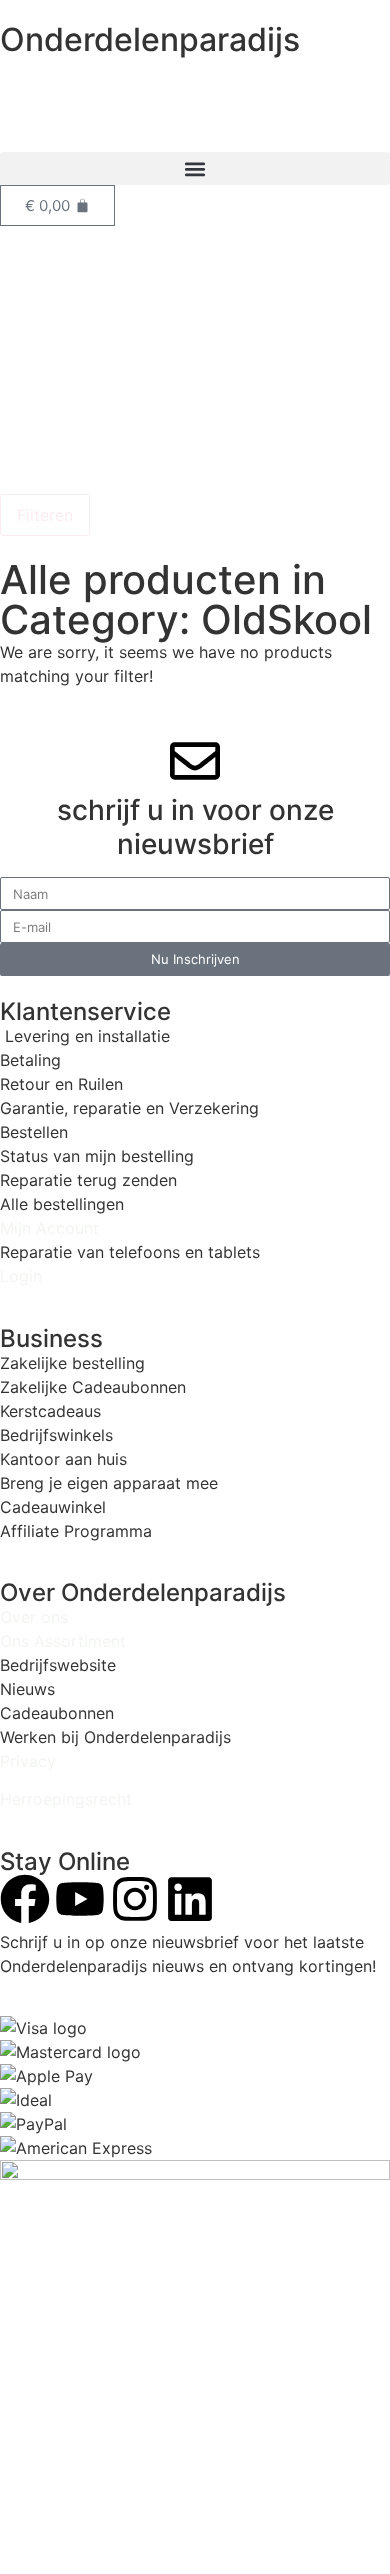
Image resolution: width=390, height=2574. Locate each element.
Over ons (34, 1617)
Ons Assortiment (63, 1641)
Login (21, 1276)
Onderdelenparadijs (150, 39)
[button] (195, 168)
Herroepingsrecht (66, 1799)
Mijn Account (49, 1228)
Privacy (28, 1761)
